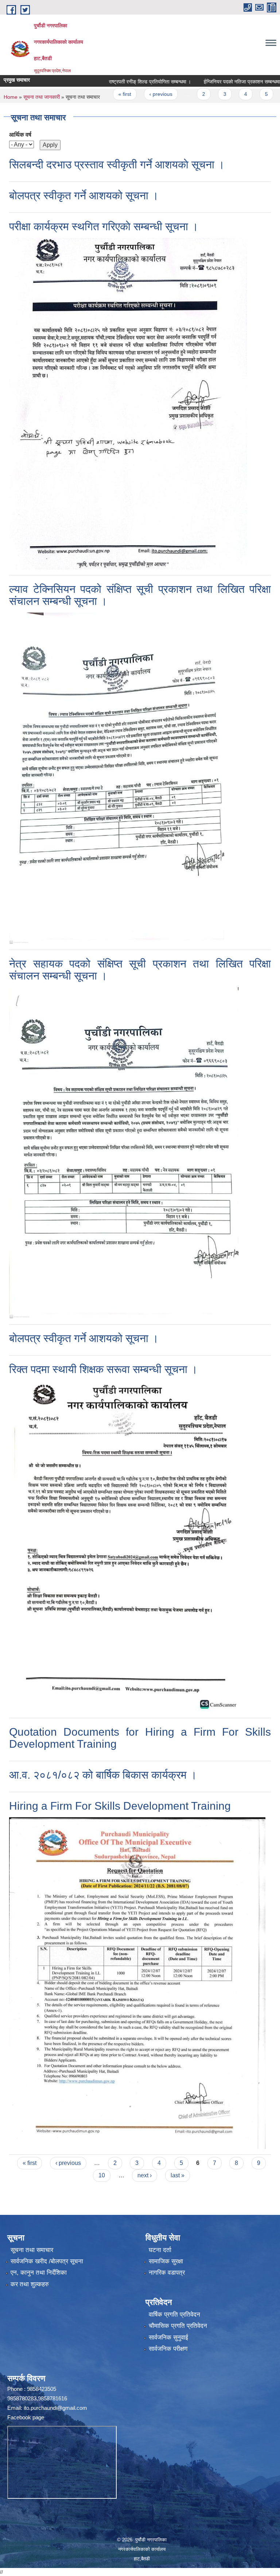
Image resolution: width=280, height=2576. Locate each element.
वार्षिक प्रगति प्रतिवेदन (174, 2315)
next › (145, 2175)
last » (178, 2175)
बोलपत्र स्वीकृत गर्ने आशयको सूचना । (84, 196)
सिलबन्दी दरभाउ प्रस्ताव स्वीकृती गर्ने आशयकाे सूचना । (117, 165)
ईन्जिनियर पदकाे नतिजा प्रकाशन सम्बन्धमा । (211, 82)
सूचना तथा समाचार (32, 2250)
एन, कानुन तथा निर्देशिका (39, 2273)
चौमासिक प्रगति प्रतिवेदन (178, 2326)
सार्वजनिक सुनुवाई (168, 2337)
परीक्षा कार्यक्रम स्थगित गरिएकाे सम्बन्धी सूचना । (104, 226)
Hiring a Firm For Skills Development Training (120, 1806)
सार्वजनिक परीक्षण (168, 2349)
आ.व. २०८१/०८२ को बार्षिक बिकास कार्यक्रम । (103, 1775)
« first (92, 94)
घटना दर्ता (160, 2250)
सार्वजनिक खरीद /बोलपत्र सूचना (47, 2261)
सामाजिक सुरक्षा (166, 2261)
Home (11, 97)
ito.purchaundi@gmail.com (55, 2408)
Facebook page (26, 2417)
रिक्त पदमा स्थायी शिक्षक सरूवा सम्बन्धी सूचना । (103, 1369)
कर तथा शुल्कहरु (30, 2284)
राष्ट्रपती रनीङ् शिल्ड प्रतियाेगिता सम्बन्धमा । (117, 82)
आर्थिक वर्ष (20, 135)
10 (102, 2175)
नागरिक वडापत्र (167, 2273)
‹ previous (128, 94)
